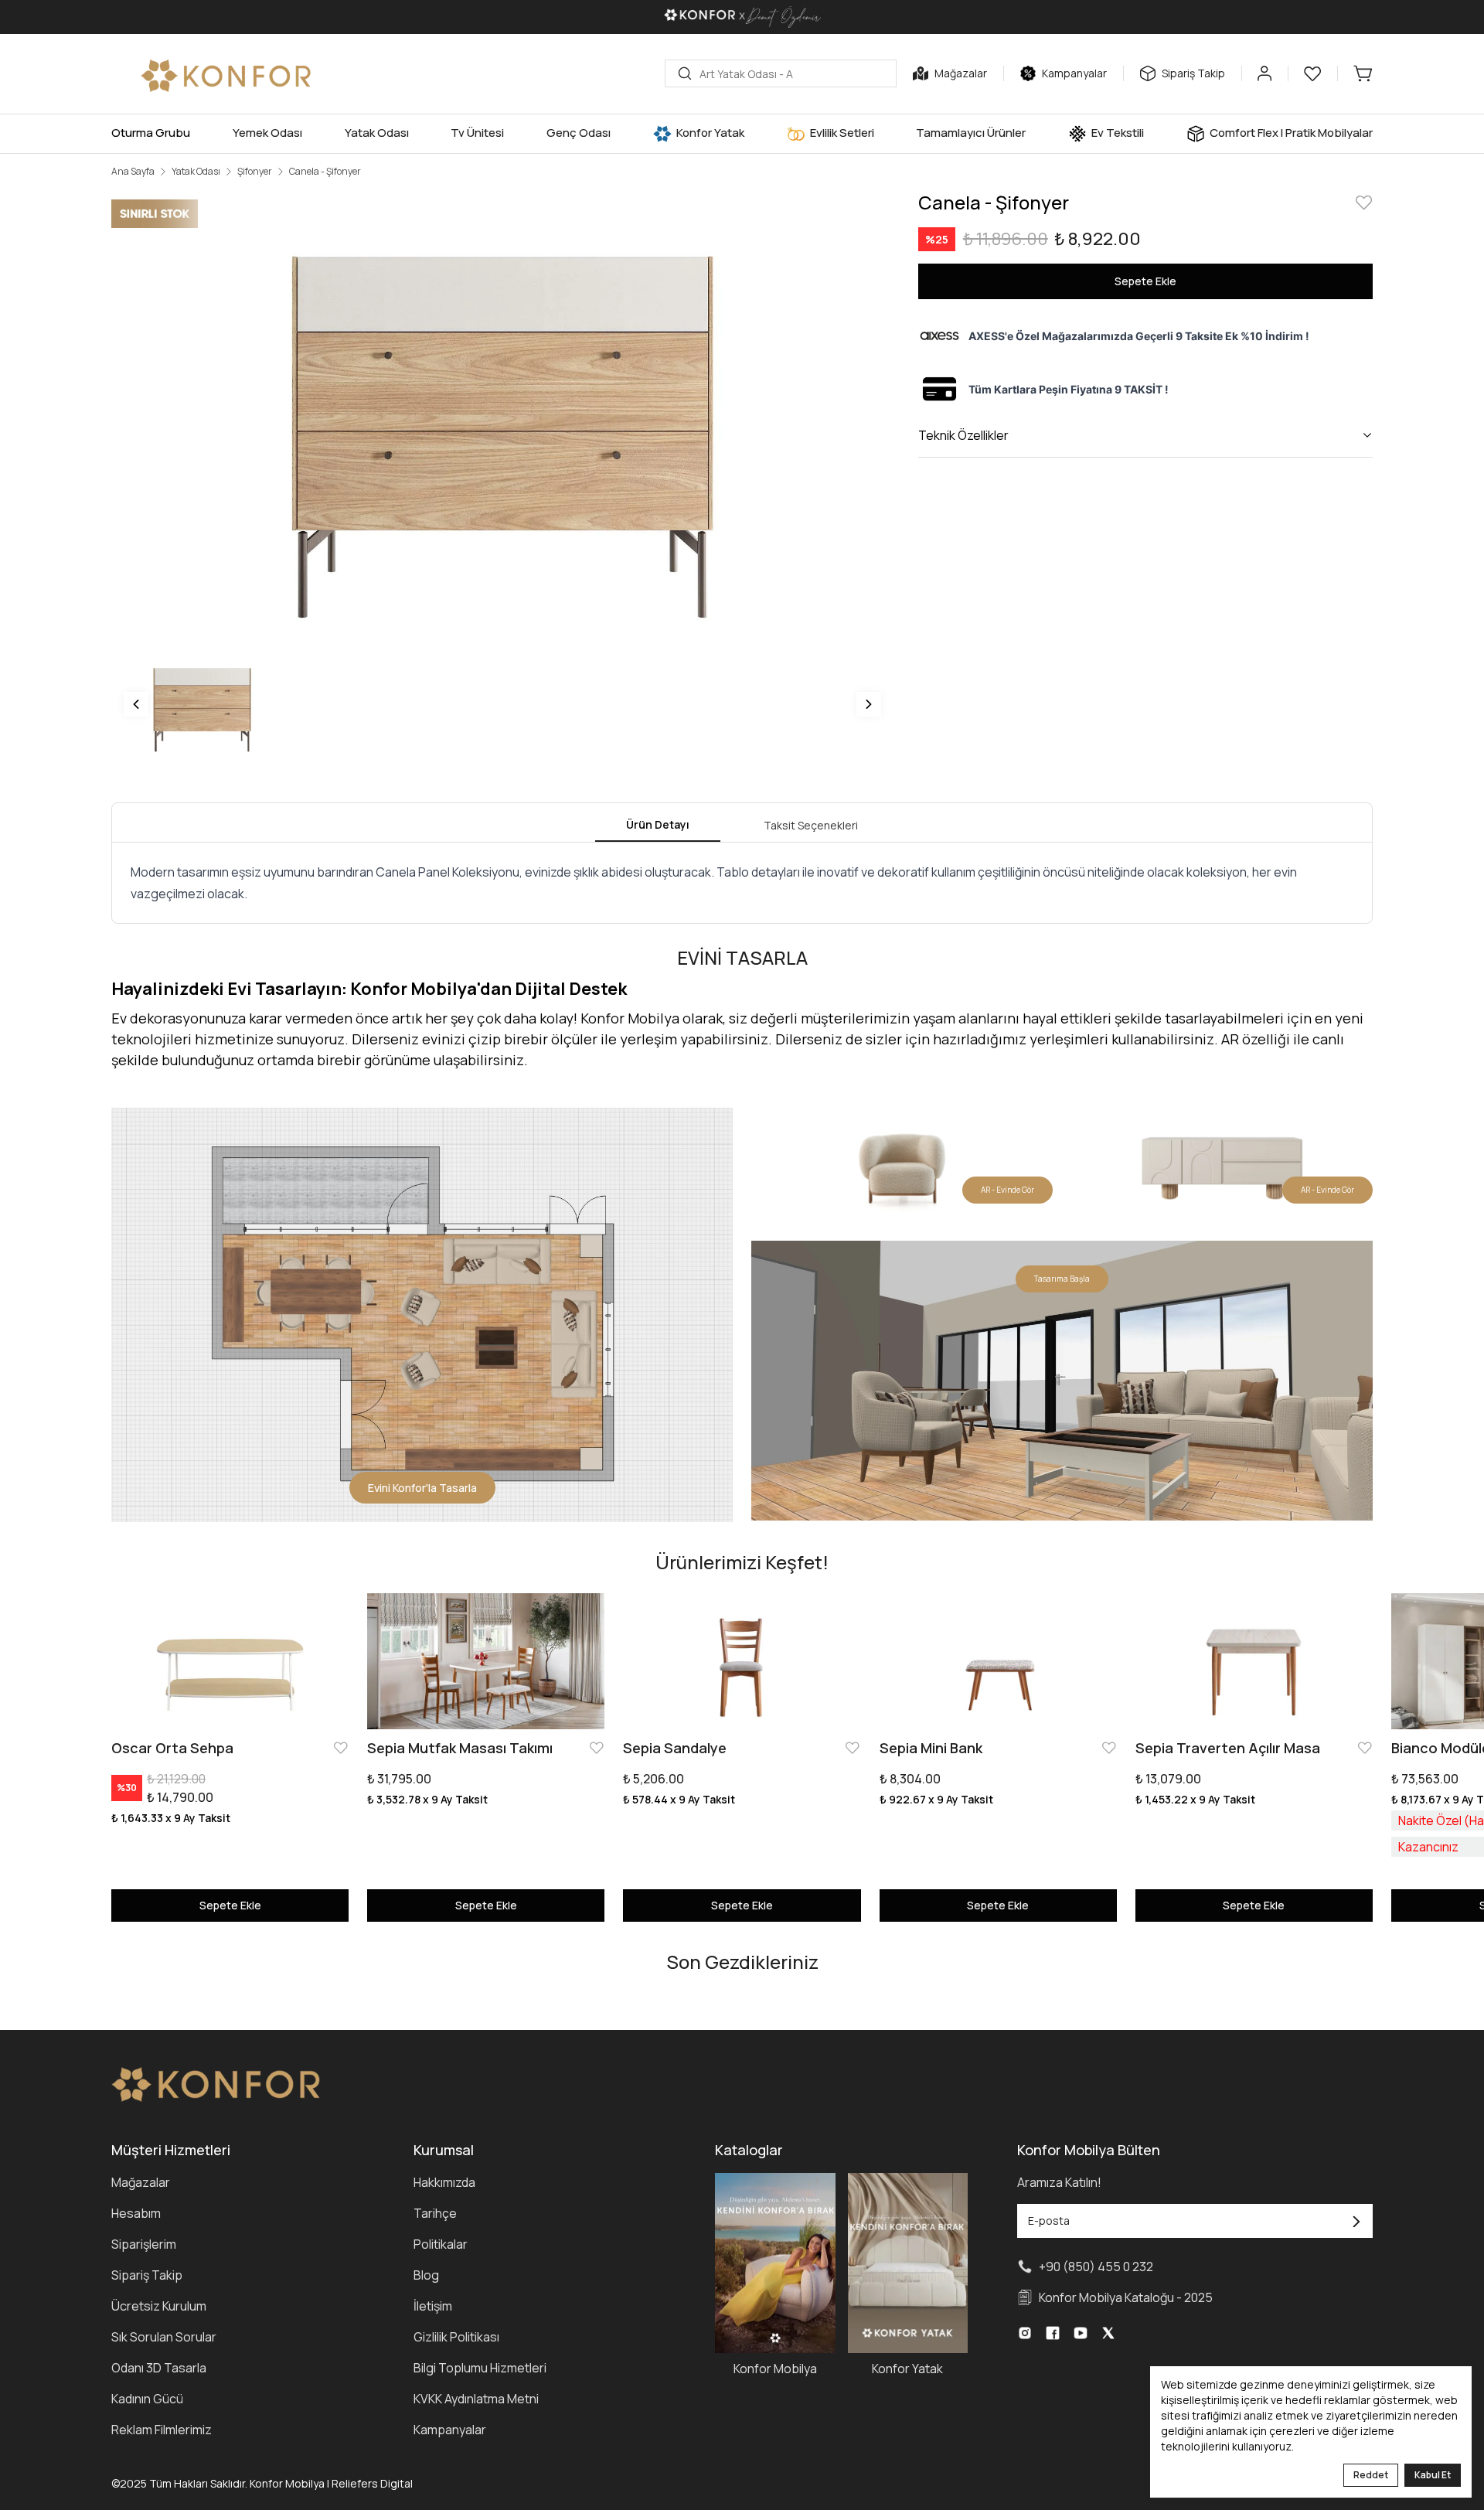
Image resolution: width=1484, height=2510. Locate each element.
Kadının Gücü (147, 2399)
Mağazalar (141, 2182)
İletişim (433, 2306)
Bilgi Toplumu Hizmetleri (480, 2368)
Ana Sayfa (133, 172)
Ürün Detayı (658, 824)
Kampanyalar (450, 2430)
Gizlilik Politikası (456, 2337)
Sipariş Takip (147, 2275)
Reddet (1371, 2475)
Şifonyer (255, 172)
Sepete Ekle (1145, 281)
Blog (426, 2275)
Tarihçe (435, 2213)
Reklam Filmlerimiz (162, 2430)
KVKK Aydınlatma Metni (476, 2399)
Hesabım (136, 2213)
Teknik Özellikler (963, 435)
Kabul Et (1433, 2475)
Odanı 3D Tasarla (159, 2368)
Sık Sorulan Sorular (164, 2337)
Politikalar (441, 2244)
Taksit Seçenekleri (811, 825)
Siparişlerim (144, 2244)
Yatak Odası (196, 172)
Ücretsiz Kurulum (159, 2306)
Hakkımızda (444, 2182)
